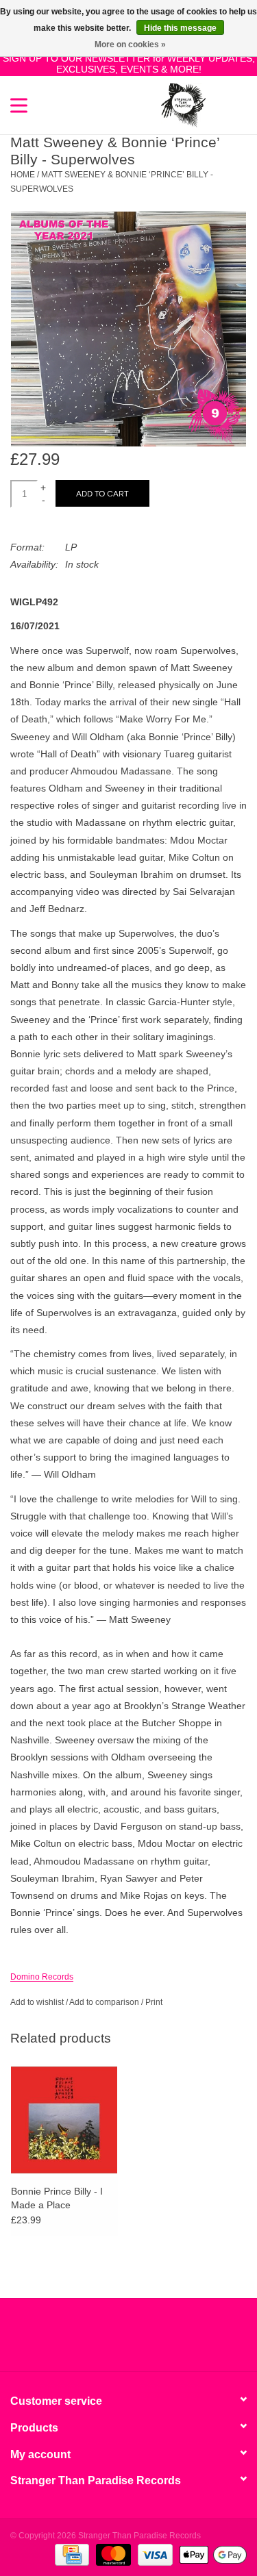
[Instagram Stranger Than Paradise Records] (166, 2340)
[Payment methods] (71, 2554)
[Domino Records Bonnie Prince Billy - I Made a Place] (64, 2120)
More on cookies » (130, 45)
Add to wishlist (37, 2002)
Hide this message (180, 28)
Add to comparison (105, 2002)
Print (154, 2002)
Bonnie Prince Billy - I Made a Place (57, 2198)
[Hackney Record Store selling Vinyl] (226, 104)
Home (23, 175)
